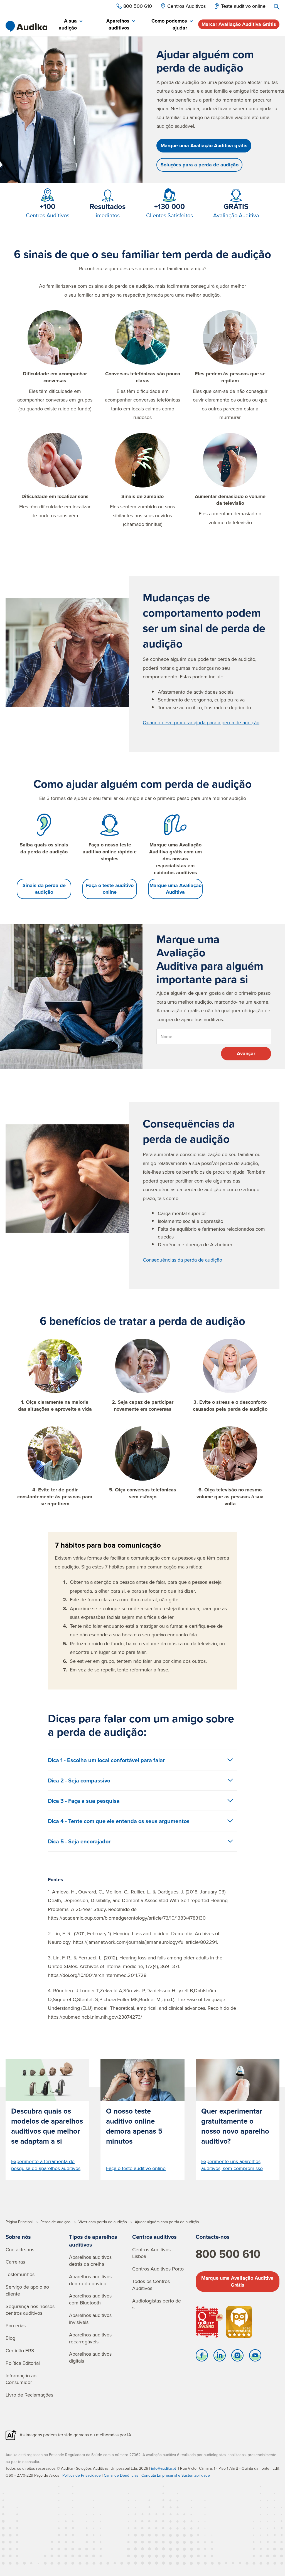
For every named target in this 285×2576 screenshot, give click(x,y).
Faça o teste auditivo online (110, 889)
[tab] (67, 25)
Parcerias (16, 2325)
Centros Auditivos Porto (158, 2269)
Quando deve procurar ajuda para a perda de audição (201, 722)
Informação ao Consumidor (21, 2379)
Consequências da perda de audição (182, 1260)
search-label (277, 7)
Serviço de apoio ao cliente (27, 2290)
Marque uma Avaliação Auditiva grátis (204, 146)
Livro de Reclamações (29, 2395)
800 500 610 (228, 2254)
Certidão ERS (20, 2350)
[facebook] (202, 2357)
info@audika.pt (164, 2468)
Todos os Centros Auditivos (151, 2285)
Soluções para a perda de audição (200, 165)
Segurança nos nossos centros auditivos (30, 2310)
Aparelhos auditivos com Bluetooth (90, 2299)
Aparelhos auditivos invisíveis (90, 2319)
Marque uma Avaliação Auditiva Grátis (237, 2281)
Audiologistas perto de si (157, 2304)
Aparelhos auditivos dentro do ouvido (90, 2280)
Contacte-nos (20, 2249)
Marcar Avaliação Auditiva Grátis (239, 24)
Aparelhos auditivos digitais (90, 2357)
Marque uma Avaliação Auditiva (175, 889)
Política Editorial (23, 2363)
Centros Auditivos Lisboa (151, 2253)
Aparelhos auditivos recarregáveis (90, 2338)
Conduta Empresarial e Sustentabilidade (176, 2475)
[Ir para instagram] (237, 2357)
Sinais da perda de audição (44, 889)
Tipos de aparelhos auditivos (93, 2241)
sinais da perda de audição (124, 286)
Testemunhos (20, 2274)
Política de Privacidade (82, 2475)
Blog (10, 2338)
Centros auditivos (154, 2237)
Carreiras (15, 2262)
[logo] (26, 26)
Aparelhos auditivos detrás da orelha (90, 2260)
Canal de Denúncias (121, 2475)
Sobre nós (18, 2237)
